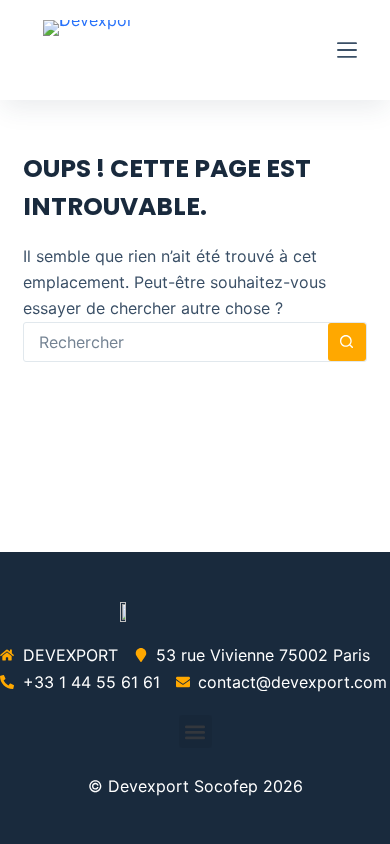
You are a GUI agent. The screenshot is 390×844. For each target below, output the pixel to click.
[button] (195, 731)
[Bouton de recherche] (347, 342)
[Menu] (347, 50)
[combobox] (175, 342)
